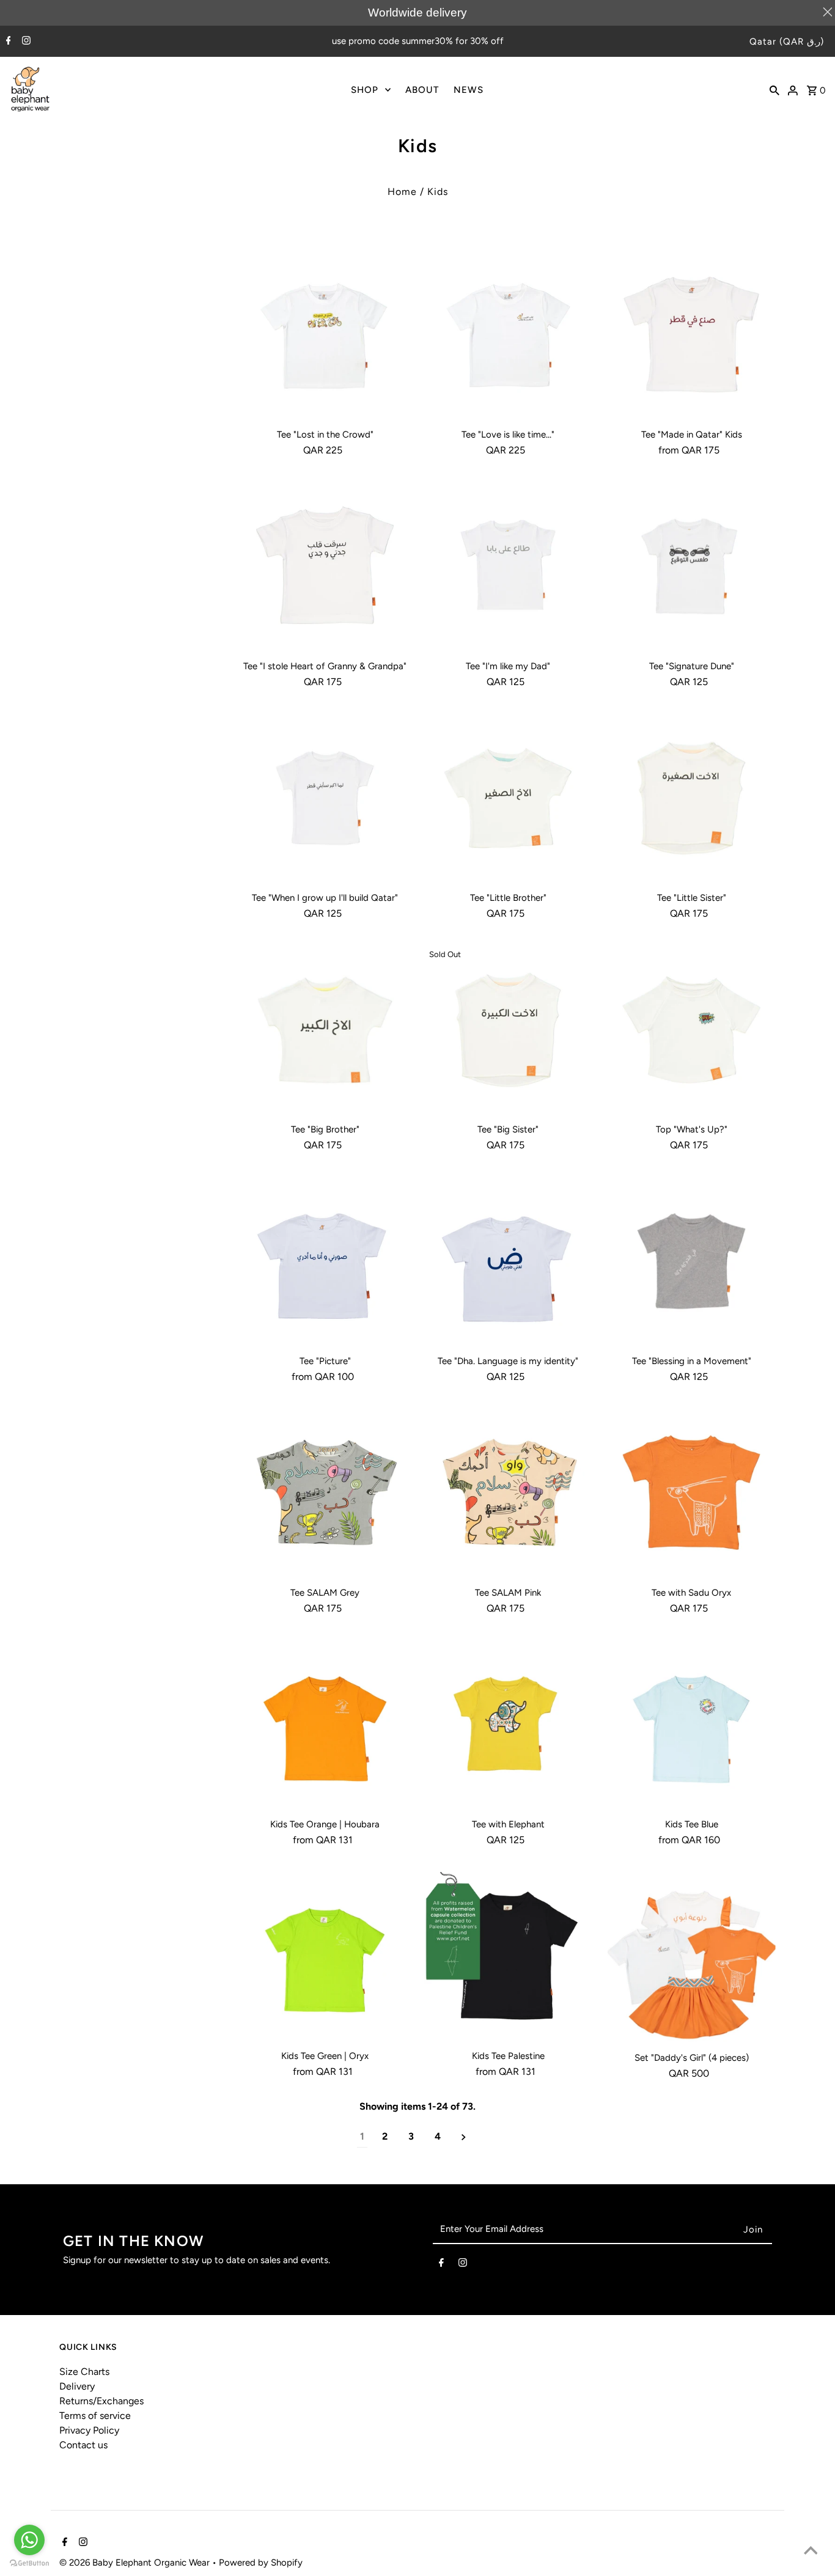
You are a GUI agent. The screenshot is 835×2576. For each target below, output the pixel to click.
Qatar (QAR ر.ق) (787, 42)
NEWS (469, 90)
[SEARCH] (774, 89)
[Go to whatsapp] (29, 2540)
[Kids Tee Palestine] (508, 1956)
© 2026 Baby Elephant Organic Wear (136, 2563)
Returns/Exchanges (101, 2401)
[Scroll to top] (811, 2552)
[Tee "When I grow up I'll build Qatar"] (325, 798)
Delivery (77, 2386)
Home (402, 192)
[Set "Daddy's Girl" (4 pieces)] (692, 1957)
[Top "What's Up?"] (692, 1029)
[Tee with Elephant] (508, 1724)
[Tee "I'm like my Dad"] (508, 566)
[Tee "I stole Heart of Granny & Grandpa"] (325, 566)
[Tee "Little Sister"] (692, 798)
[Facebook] (7, 42)
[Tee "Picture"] (325, 1261)
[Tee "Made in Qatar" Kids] (692, 335)
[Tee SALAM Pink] (508, 1493)
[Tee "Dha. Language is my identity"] (508, 1261)
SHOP (365, 90)
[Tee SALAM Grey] (325, 1493)
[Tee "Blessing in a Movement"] (692, 1261)
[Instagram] (25, 42)
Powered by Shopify (261, 2563)
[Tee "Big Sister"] (508, 1029)
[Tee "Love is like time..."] (508, 335)
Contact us (83, 2445)
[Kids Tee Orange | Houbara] (325, 1724)
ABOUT (422, 90)
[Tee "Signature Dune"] (692, 566)
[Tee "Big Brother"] (325, 1029)
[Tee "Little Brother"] (508, 798)
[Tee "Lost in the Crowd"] (325, 335)
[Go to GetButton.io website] (29, 2563)
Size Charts (84, 2372)
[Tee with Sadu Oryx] (692, 1493)
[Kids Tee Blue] (692, 1724)
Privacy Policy (89, 2430)
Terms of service (95, 2416)
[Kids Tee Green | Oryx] (325, 1956)
